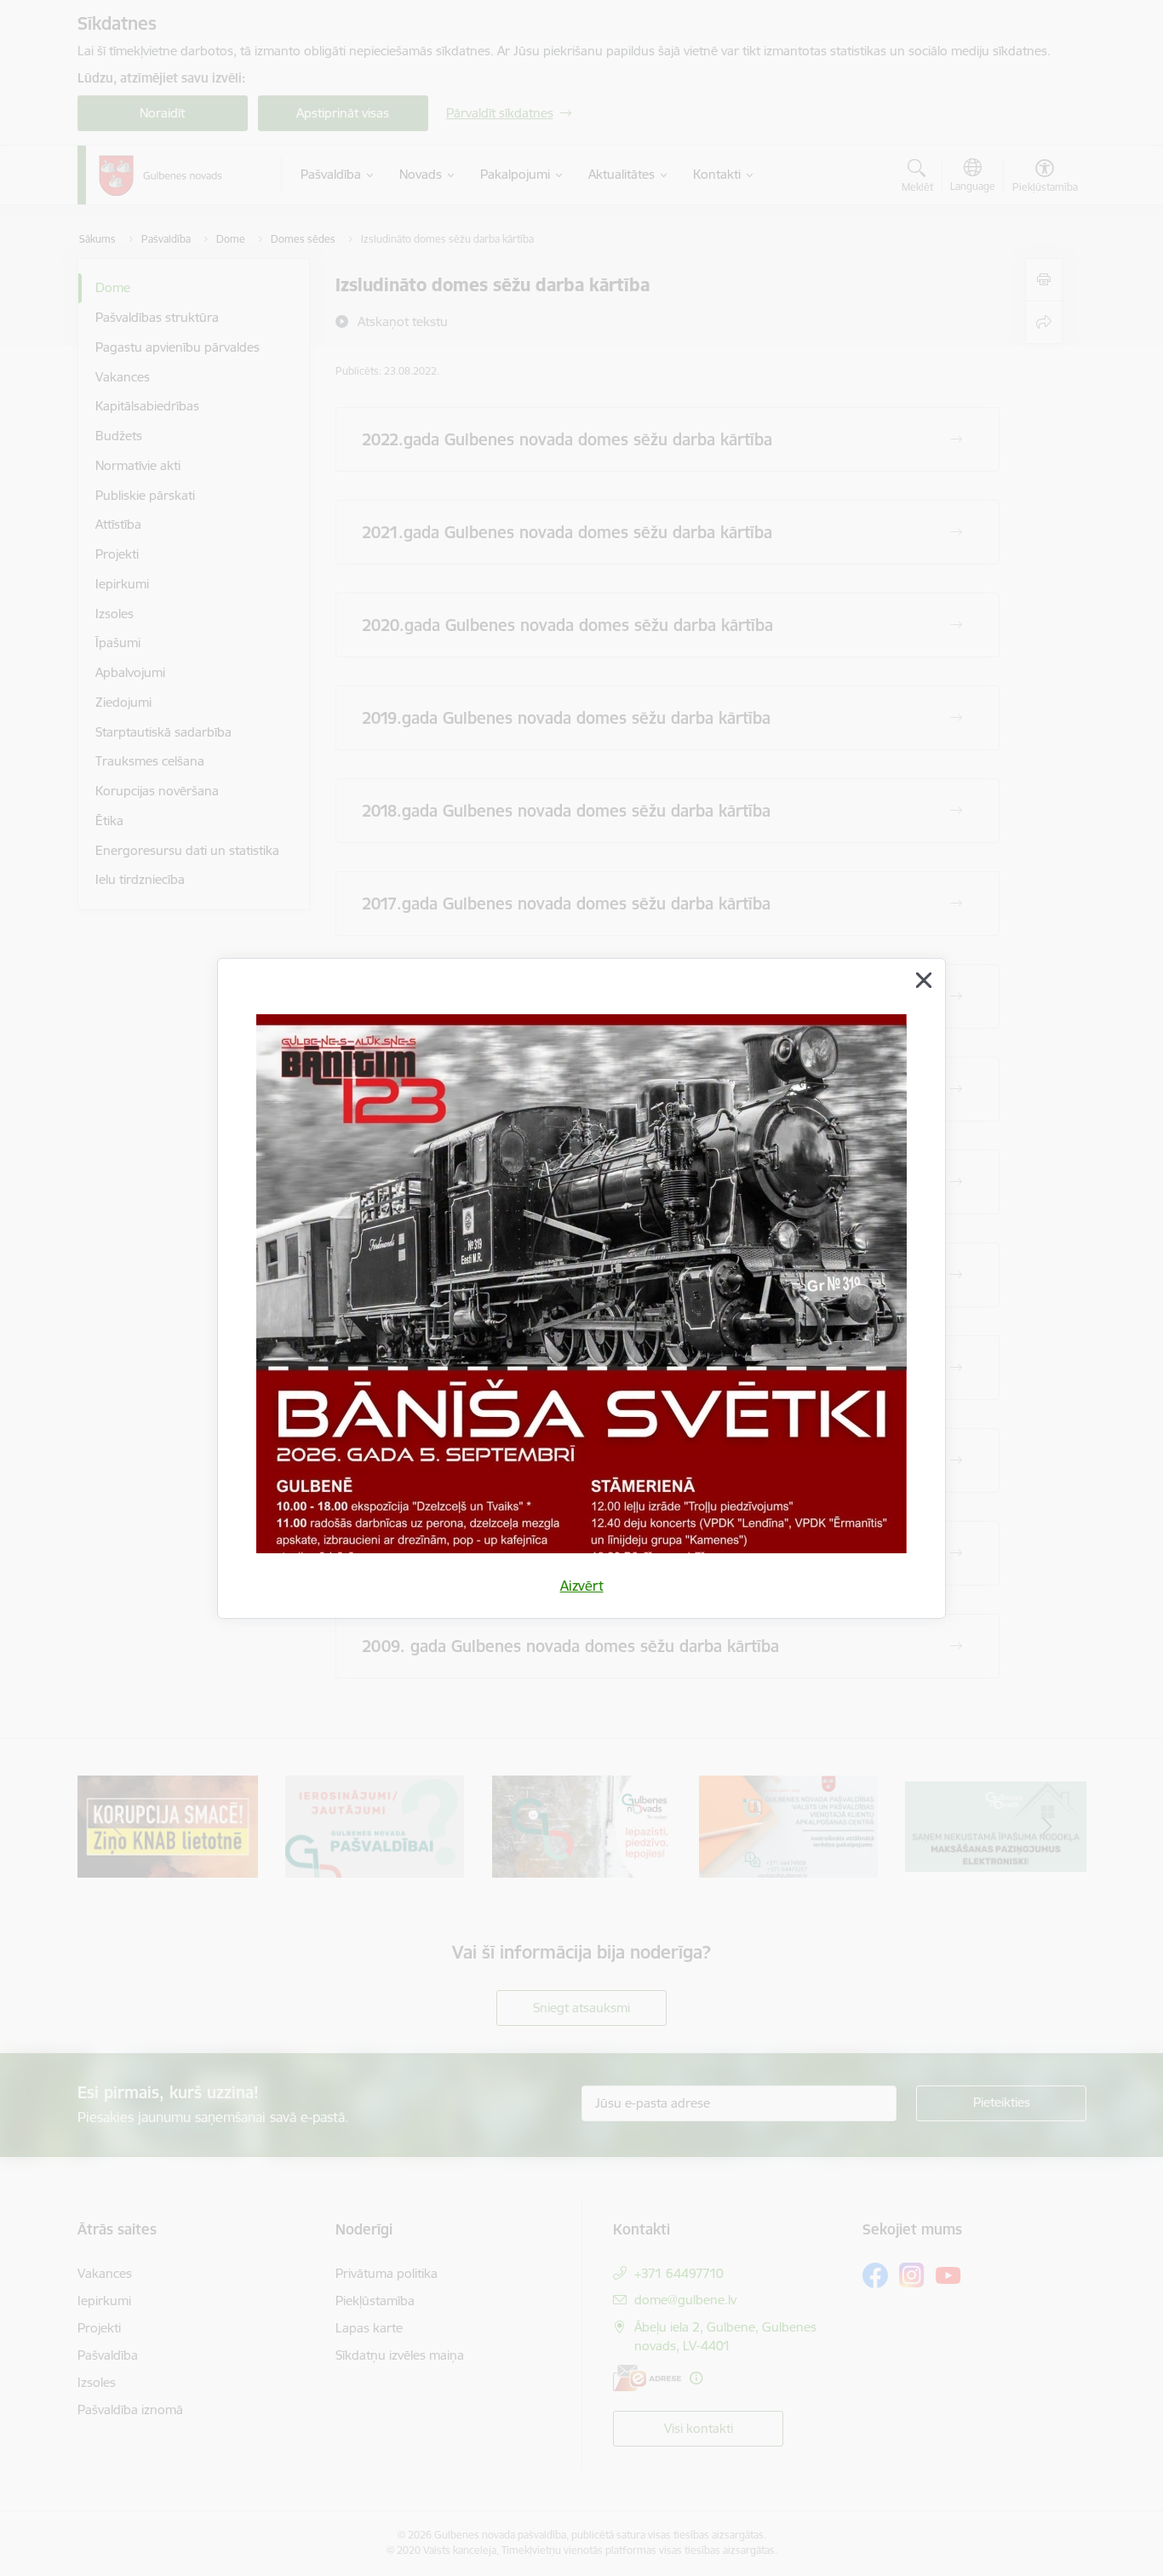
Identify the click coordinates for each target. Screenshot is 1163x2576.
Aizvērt (582, 1586)
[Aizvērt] (924, 980)
